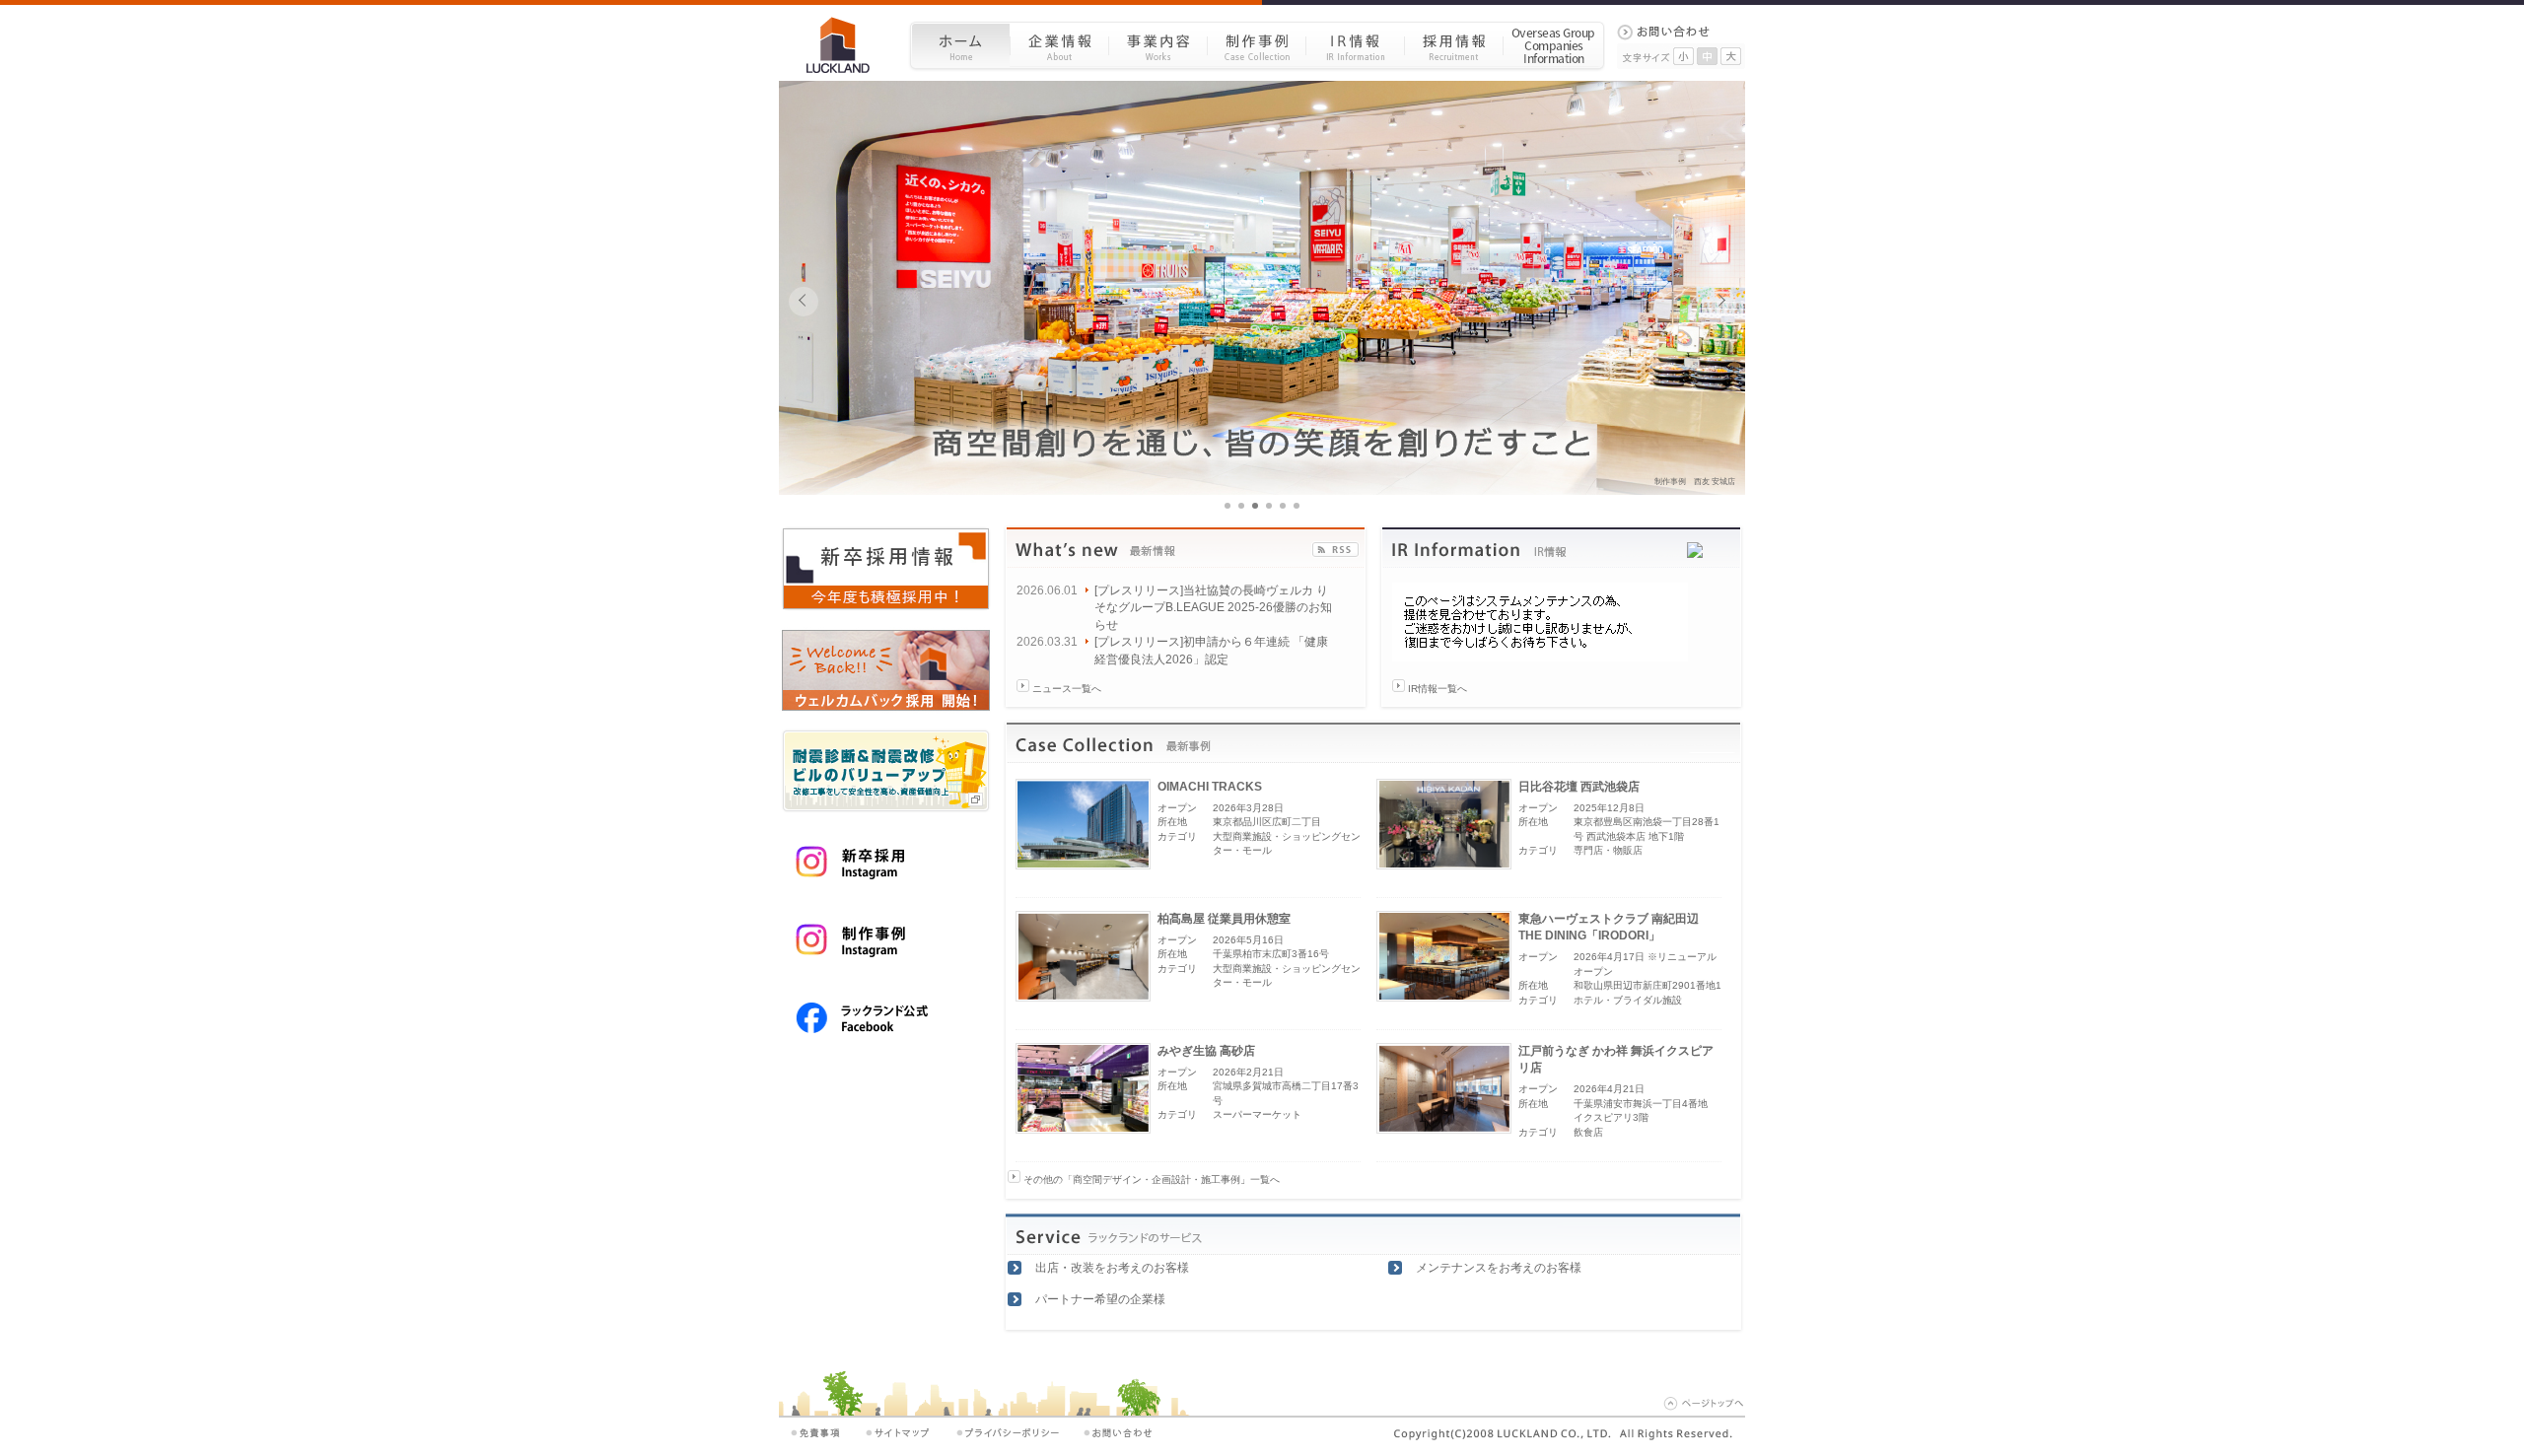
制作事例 (1256, 45)
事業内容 (1157, 45)
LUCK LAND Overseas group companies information (1554, 45)
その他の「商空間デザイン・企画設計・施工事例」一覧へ (1152, 1179)
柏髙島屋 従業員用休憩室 (1224, 919)
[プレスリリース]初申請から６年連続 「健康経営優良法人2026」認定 (1211, 650)
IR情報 (1355, 45)
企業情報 (1059, 45)
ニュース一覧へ (1067, 689)
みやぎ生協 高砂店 (1206, 1051)
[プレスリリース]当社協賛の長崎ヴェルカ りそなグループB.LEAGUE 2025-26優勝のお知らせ (1213, 608)
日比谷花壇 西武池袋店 (1579, 787)
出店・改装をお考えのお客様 (1112, 1268)
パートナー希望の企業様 (1100, 1299)
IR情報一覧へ (1437, 689)
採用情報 (1453, 45)
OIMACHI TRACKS (1210, 787)
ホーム (960, 45)
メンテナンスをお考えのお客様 (1499, 1268)
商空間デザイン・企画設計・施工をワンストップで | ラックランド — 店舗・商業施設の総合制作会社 (845, 45)
